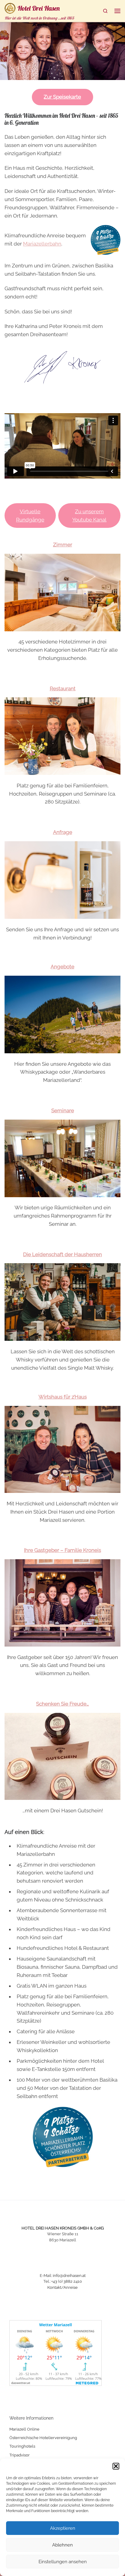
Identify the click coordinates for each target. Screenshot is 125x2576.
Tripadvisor (20, 2455)
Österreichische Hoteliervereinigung (43, 2438)
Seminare (63, 1110)
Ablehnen (62, 2545)
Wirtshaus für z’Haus (63, 1397)
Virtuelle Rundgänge (30, 516)
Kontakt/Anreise (62, 2287)
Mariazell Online (24, 2429)
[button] (116, 2466)
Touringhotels (22, 2446)
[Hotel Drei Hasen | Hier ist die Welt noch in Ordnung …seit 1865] (10, 7)
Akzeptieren (63, 2528)
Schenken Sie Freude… (62, 1704)
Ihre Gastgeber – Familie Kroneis (62, 1550)
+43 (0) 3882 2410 (67, 2281)
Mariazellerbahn (42, 244)
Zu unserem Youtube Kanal (89, 516)
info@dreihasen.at (69, 2276)
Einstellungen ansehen (63, 2562)
